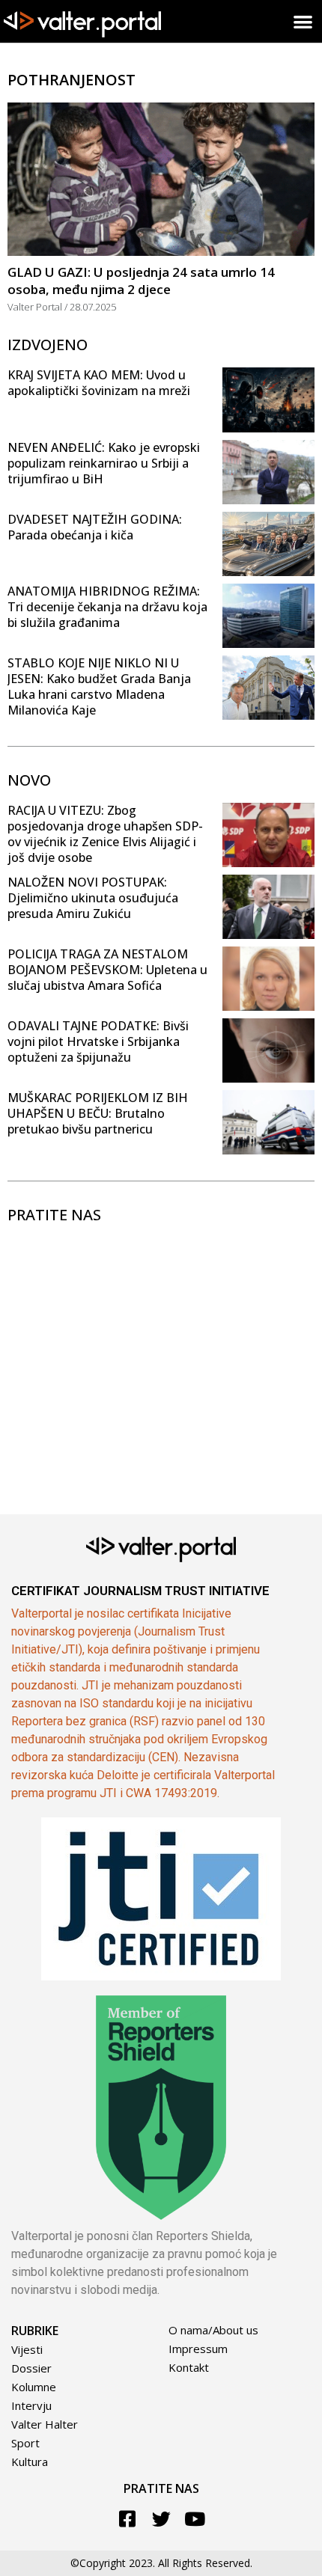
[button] (304, 21)
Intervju (31, 2405)
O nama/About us (213, 2330)
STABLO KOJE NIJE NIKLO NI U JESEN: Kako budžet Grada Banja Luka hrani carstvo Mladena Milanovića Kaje (99, 686)
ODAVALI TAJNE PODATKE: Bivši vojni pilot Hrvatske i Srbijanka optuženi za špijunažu (98, 1041)
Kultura (30, 2462)
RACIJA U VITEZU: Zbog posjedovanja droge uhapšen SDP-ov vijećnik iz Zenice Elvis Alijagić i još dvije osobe (105, 834)
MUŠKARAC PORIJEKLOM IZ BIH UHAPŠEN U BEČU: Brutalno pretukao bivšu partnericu (98, 1113)
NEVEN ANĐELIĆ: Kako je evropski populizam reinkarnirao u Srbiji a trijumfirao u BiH (104, 463)
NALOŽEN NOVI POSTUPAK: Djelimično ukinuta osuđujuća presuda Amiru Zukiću (93, 898)
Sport (25, 2443)
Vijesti (27, 2349)
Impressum (198, 2349)
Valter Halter (45, 2424)
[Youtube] (195, 2519)
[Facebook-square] (128, 2519)
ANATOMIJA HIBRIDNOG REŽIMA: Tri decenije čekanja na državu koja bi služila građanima (107, 607)
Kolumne (34, 2387)
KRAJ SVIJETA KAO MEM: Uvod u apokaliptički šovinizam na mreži (99, 383)
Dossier (31, 2368)
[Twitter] (161, 2519)
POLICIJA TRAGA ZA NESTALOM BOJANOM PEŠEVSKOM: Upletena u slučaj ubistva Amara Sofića (107, 970)
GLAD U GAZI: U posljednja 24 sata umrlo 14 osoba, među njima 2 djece (141, 281)
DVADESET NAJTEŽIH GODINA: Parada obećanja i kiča (95, 527)
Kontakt (189, 2367)
